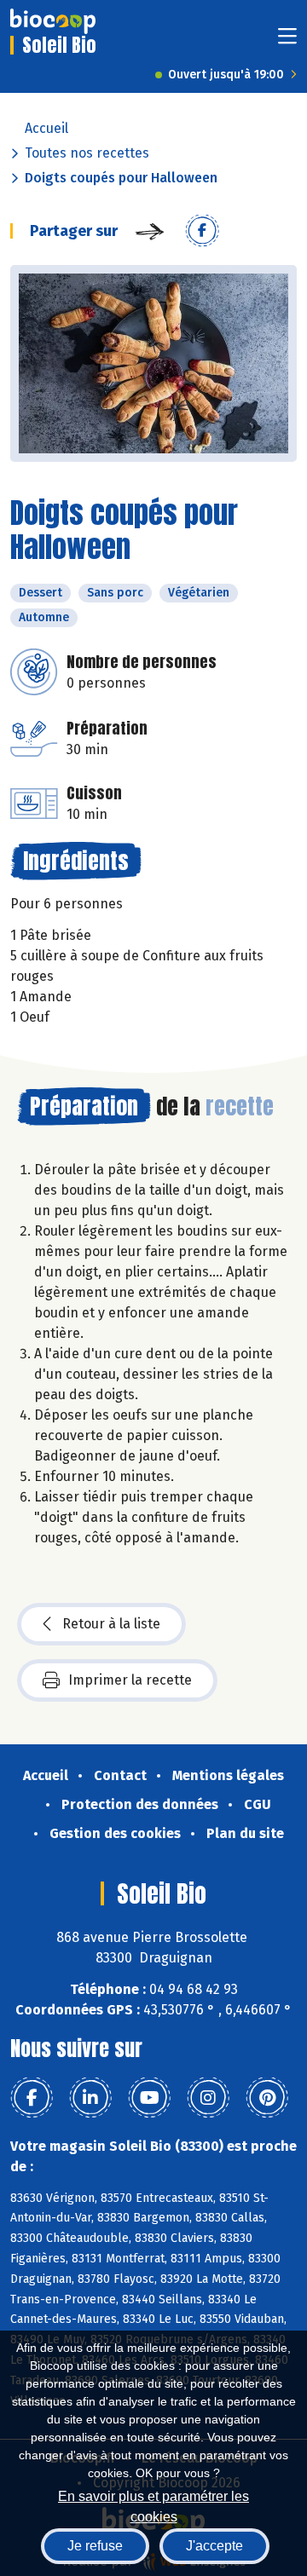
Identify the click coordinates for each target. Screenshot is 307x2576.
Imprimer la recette (130, 1680)
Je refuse (95, 2546)
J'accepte (214, 2546)
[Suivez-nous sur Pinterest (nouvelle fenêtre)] (267, 2098)
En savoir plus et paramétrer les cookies (153, 2505)
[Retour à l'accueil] (53, 21)
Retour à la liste (111, 1624)
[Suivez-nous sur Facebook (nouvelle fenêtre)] (32, 2098)
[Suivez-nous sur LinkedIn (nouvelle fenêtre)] (90, 2098)
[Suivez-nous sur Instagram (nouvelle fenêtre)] (208, 2098)
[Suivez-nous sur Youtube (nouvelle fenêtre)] (149, 2098)
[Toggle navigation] (287, 41)
